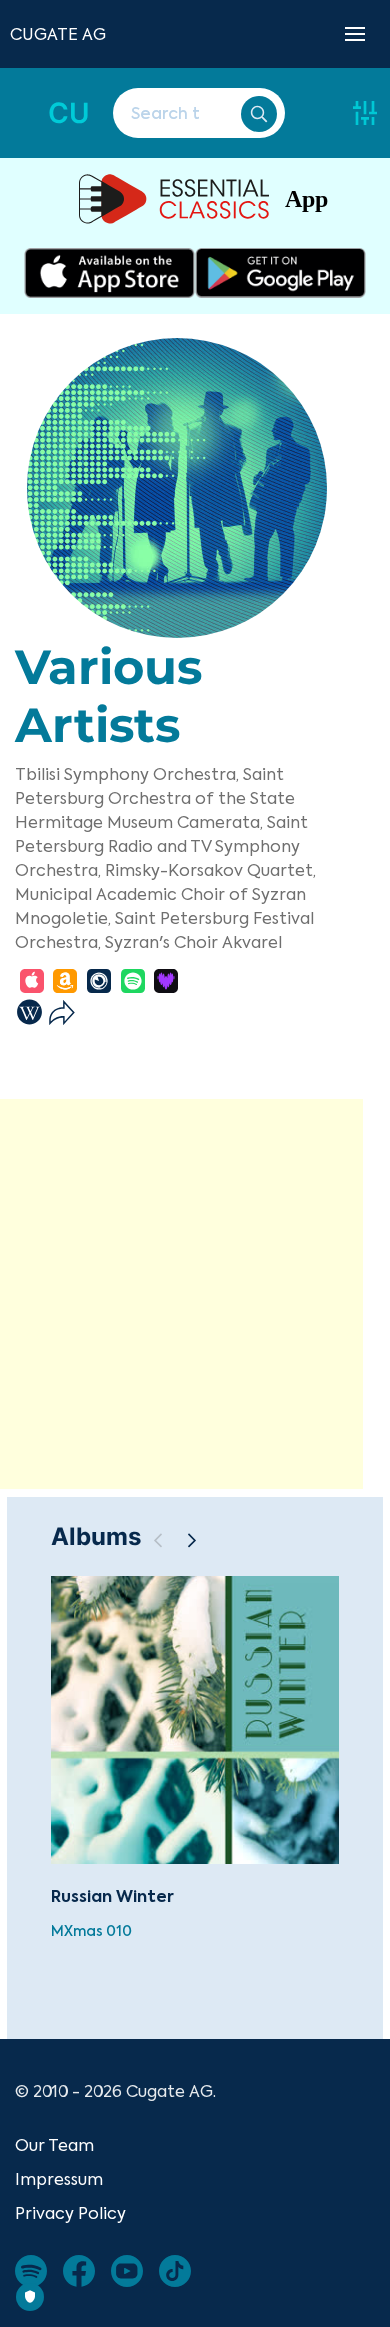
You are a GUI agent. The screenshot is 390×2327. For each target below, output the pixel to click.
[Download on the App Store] (109, 273)
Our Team (54, 2145)
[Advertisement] (195, 1294)
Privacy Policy (70, 2213)
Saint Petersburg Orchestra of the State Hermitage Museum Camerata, (155, 798)
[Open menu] (355, 34)
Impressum (59, 2179)
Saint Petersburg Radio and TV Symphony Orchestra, (161, 846)
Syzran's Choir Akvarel (193, 942)
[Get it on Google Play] (280, 273)
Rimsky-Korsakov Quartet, (210, 870)
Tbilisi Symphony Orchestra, (127, 774)
